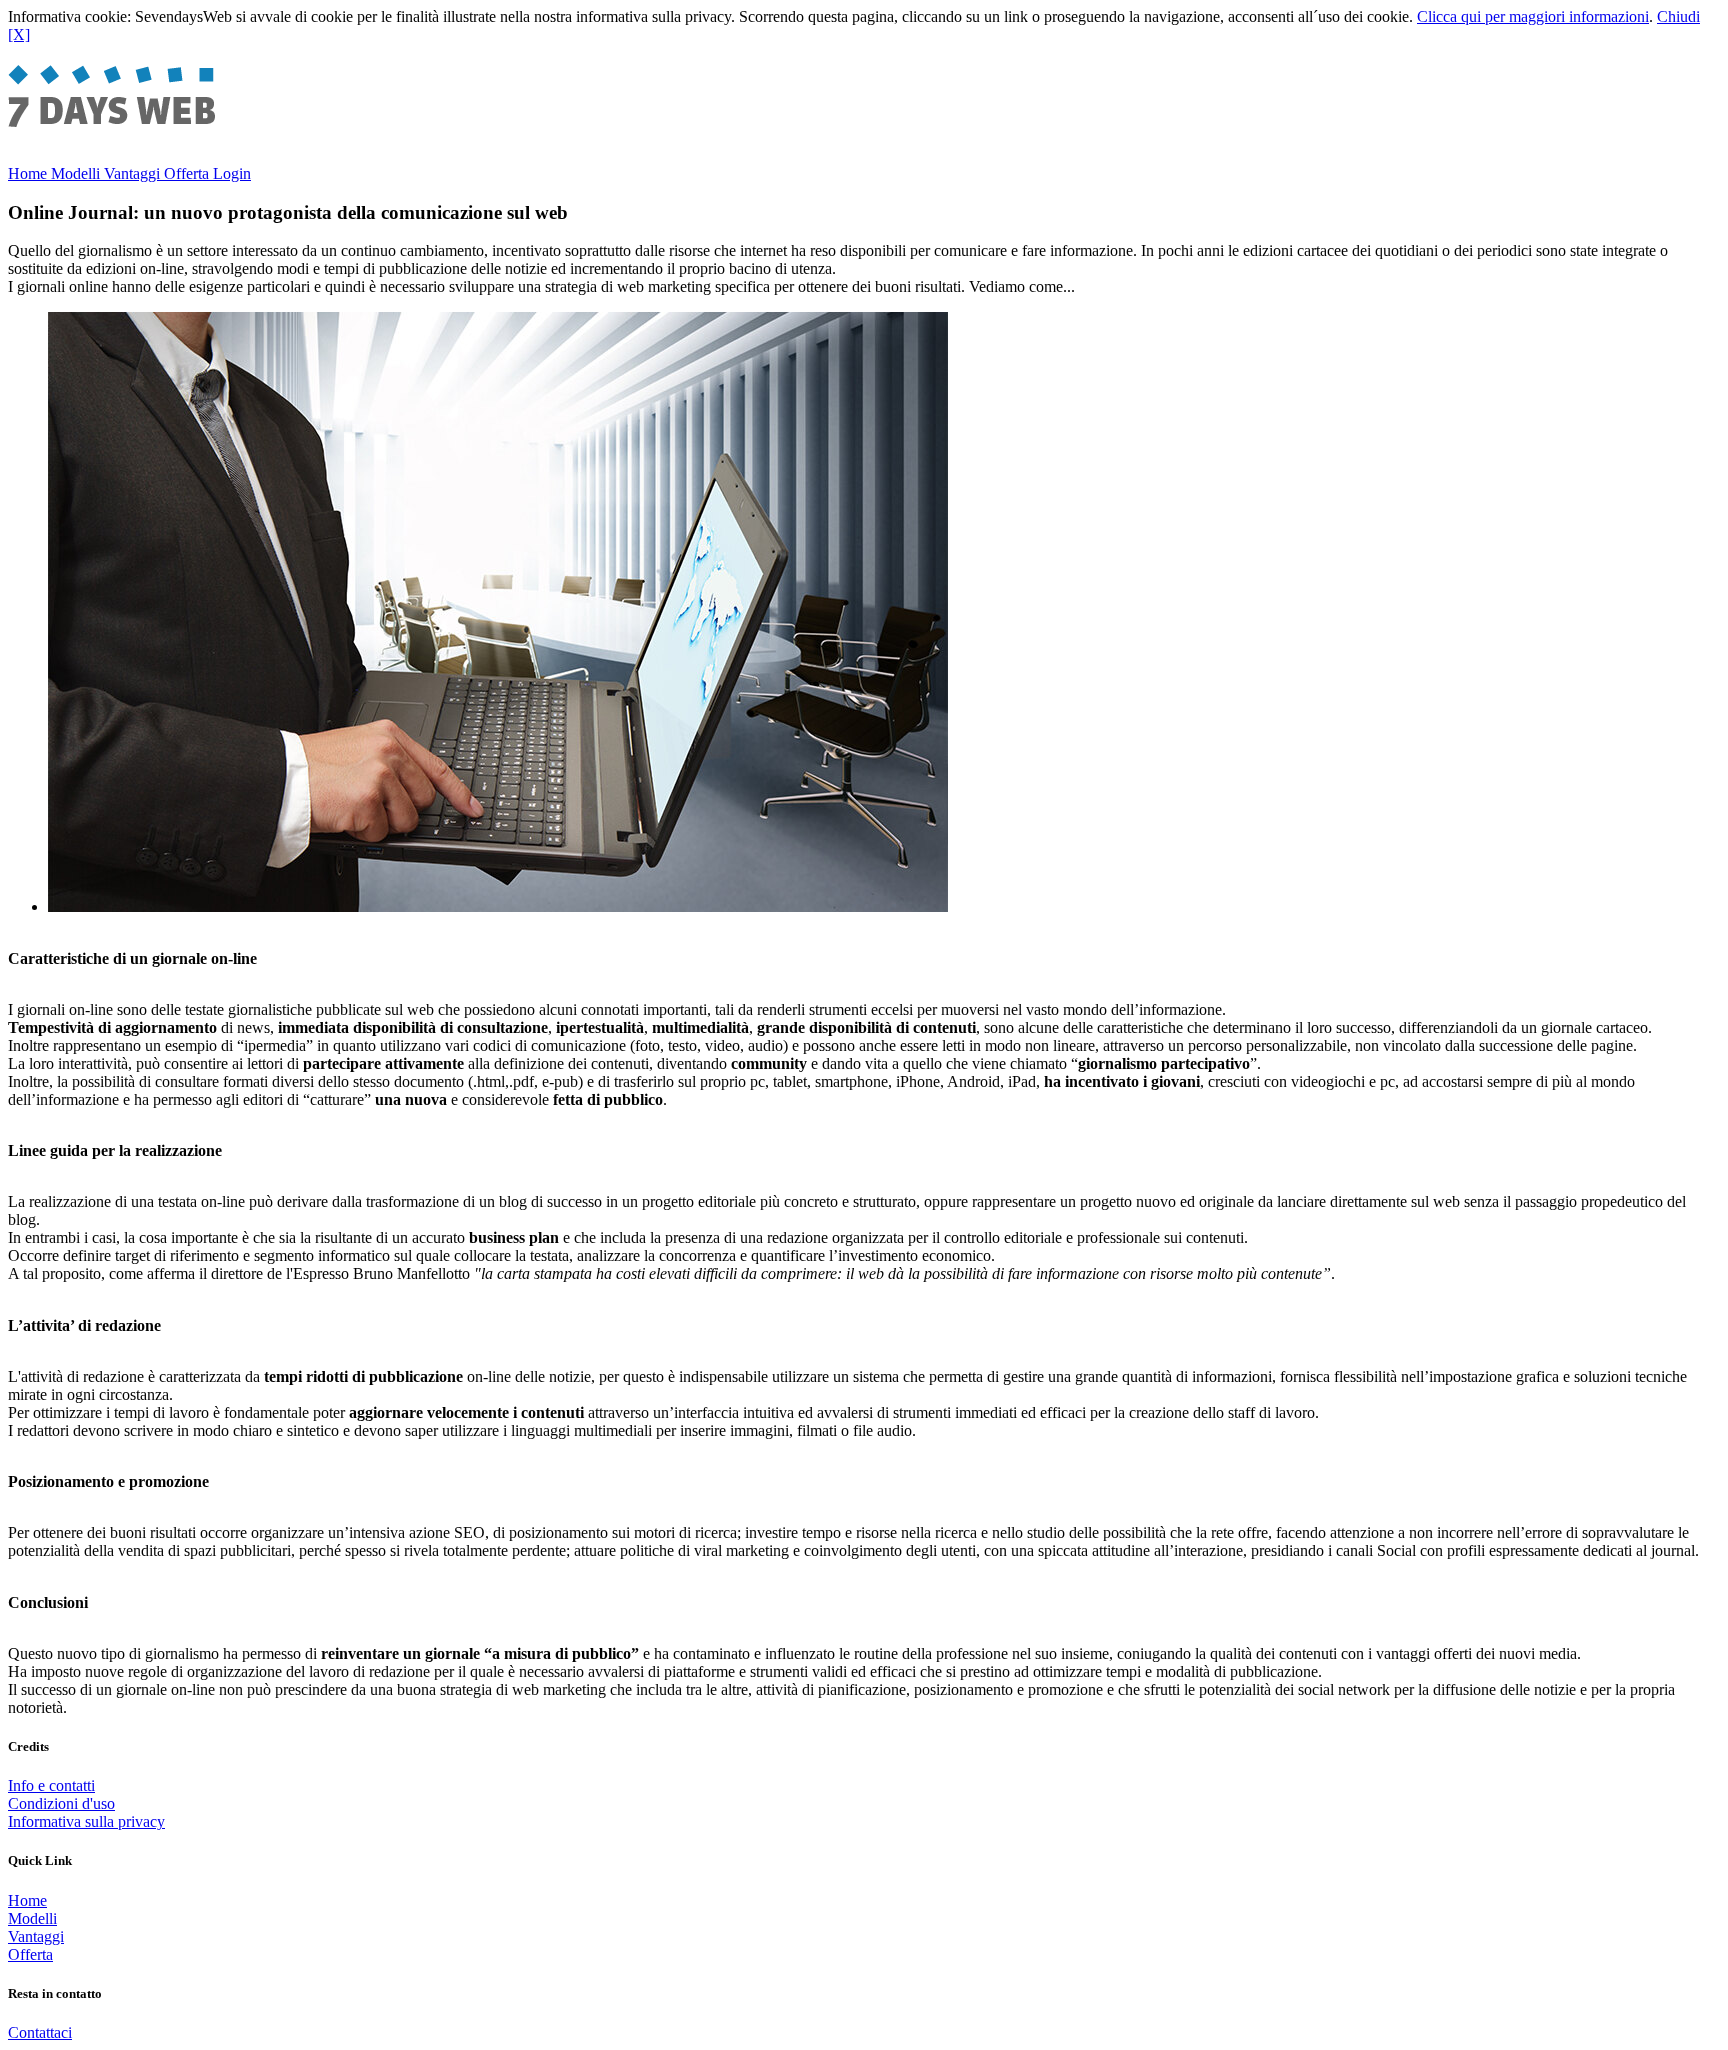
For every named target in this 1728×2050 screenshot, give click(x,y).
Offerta (188, 173)
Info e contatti (51, 1785)
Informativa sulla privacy (86, 1821)
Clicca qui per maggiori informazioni (1533, 16)
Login (232, 173)
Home (29, 173)
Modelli (77, 173)
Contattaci (40, 2032)
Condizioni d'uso (61, 1803)
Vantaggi (134, 173)
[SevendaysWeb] (131, 124)
